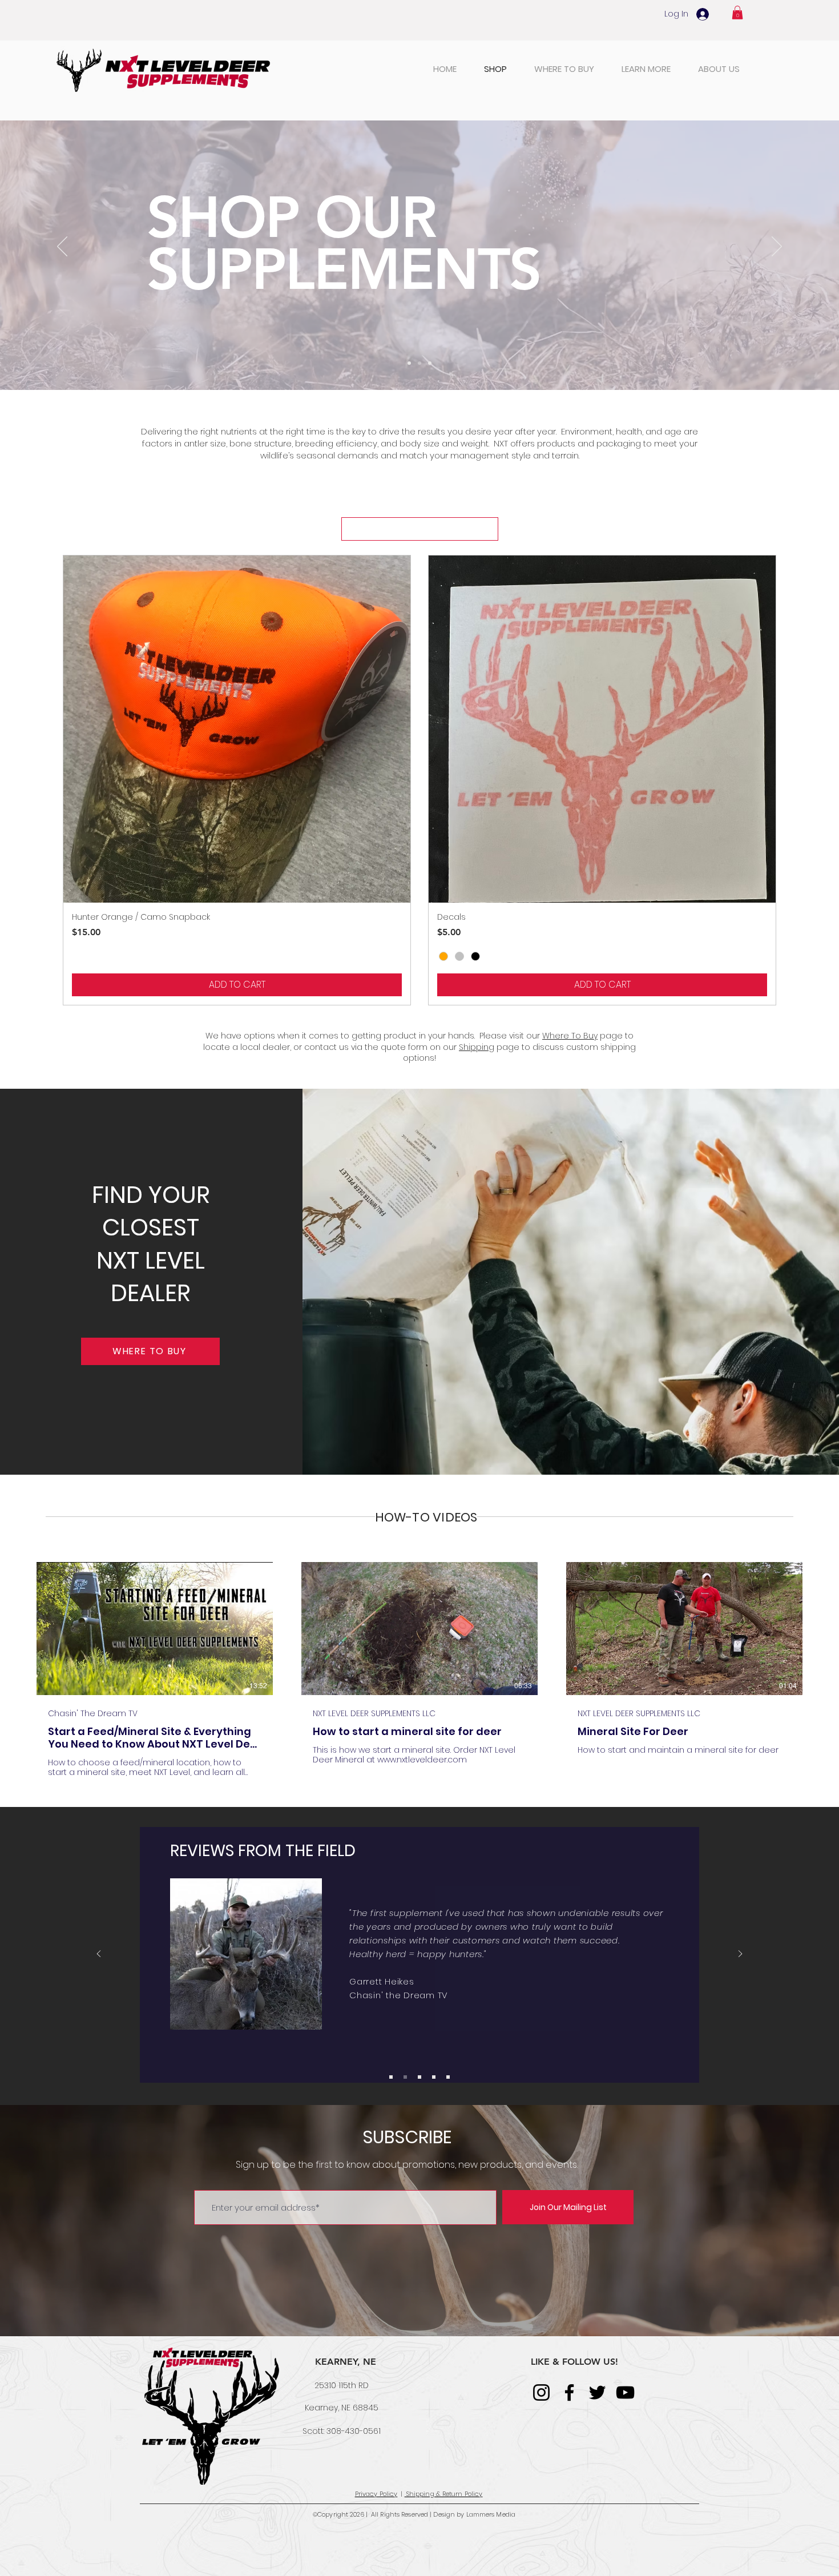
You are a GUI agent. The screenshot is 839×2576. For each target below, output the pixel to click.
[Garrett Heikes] (405, 2077)
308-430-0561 (354, 2431)
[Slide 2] (430, 363)
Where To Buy (570, 1036)
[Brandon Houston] (391, 2077)
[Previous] (62, 247)
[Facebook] (569, 2392)
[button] (737, 13)
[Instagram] (541, 2392)
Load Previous (420, 529)
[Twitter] (597, 2392)
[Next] (777, 247)
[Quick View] (237, 729)
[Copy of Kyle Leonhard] (448, 2077)
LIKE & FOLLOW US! (574, 2362)
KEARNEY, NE (346, 2362)
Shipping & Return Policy (444, 2494)
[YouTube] (625, 2392)
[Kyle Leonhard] (434, 2077)
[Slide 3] (419, 363)
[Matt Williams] (419, 2077)
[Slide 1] (409, 363)
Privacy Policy (376, 2494)
